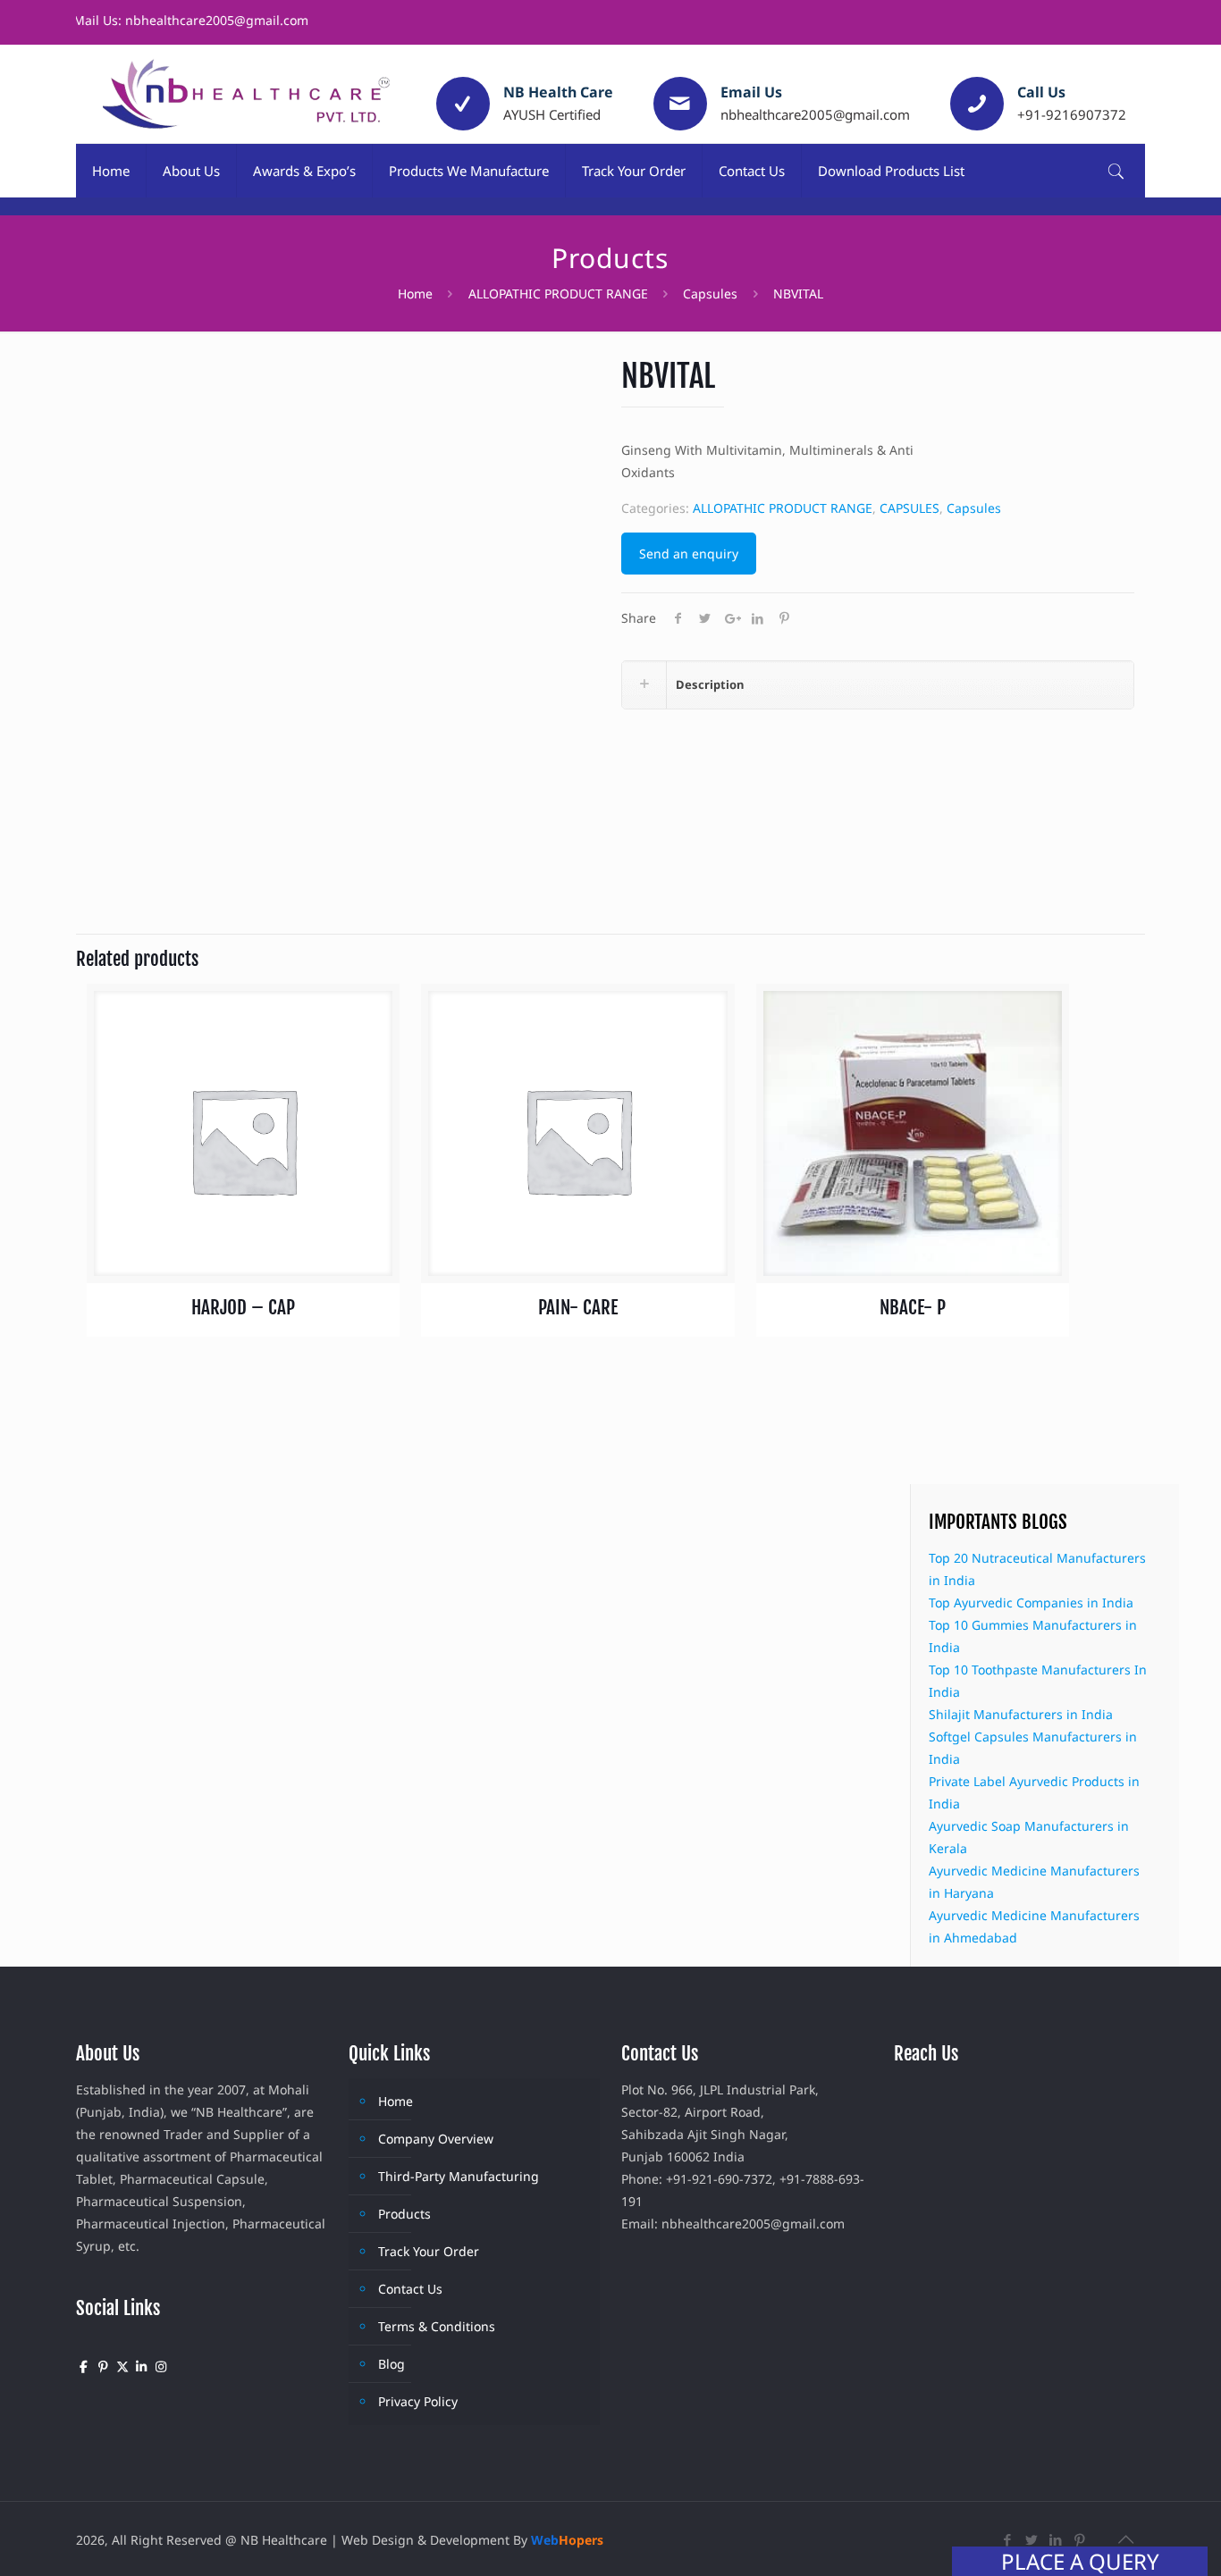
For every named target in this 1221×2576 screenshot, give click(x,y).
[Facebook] (1008, 2539)
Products (404, 2214)
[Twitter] (1032, 2539)
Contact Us (410, 2289)
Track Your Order (429, 2251)
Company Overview (436, 2139)
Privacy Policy (418, 2401)
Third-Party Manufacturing (459, 2176)
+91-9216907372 (1072, 114)
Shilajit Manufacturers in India (1021, 1714)
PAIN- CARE (578, 1307)
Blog (392, 2364)
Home (415, 294)
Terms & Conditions (437, 2326)
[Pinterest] (1080, 2539)
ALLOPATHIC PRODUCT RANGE (558, 294)
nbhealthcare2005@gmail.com (815, 114)
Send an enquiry (689, 554)
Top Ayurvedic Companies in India (1031, 1603)
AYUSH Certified (552, 114)
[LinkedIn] (1056, 2539)
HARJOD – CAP (243, 1307)
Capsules (710, 294)
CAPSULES (909, 508)
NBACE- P (913, 1307)
